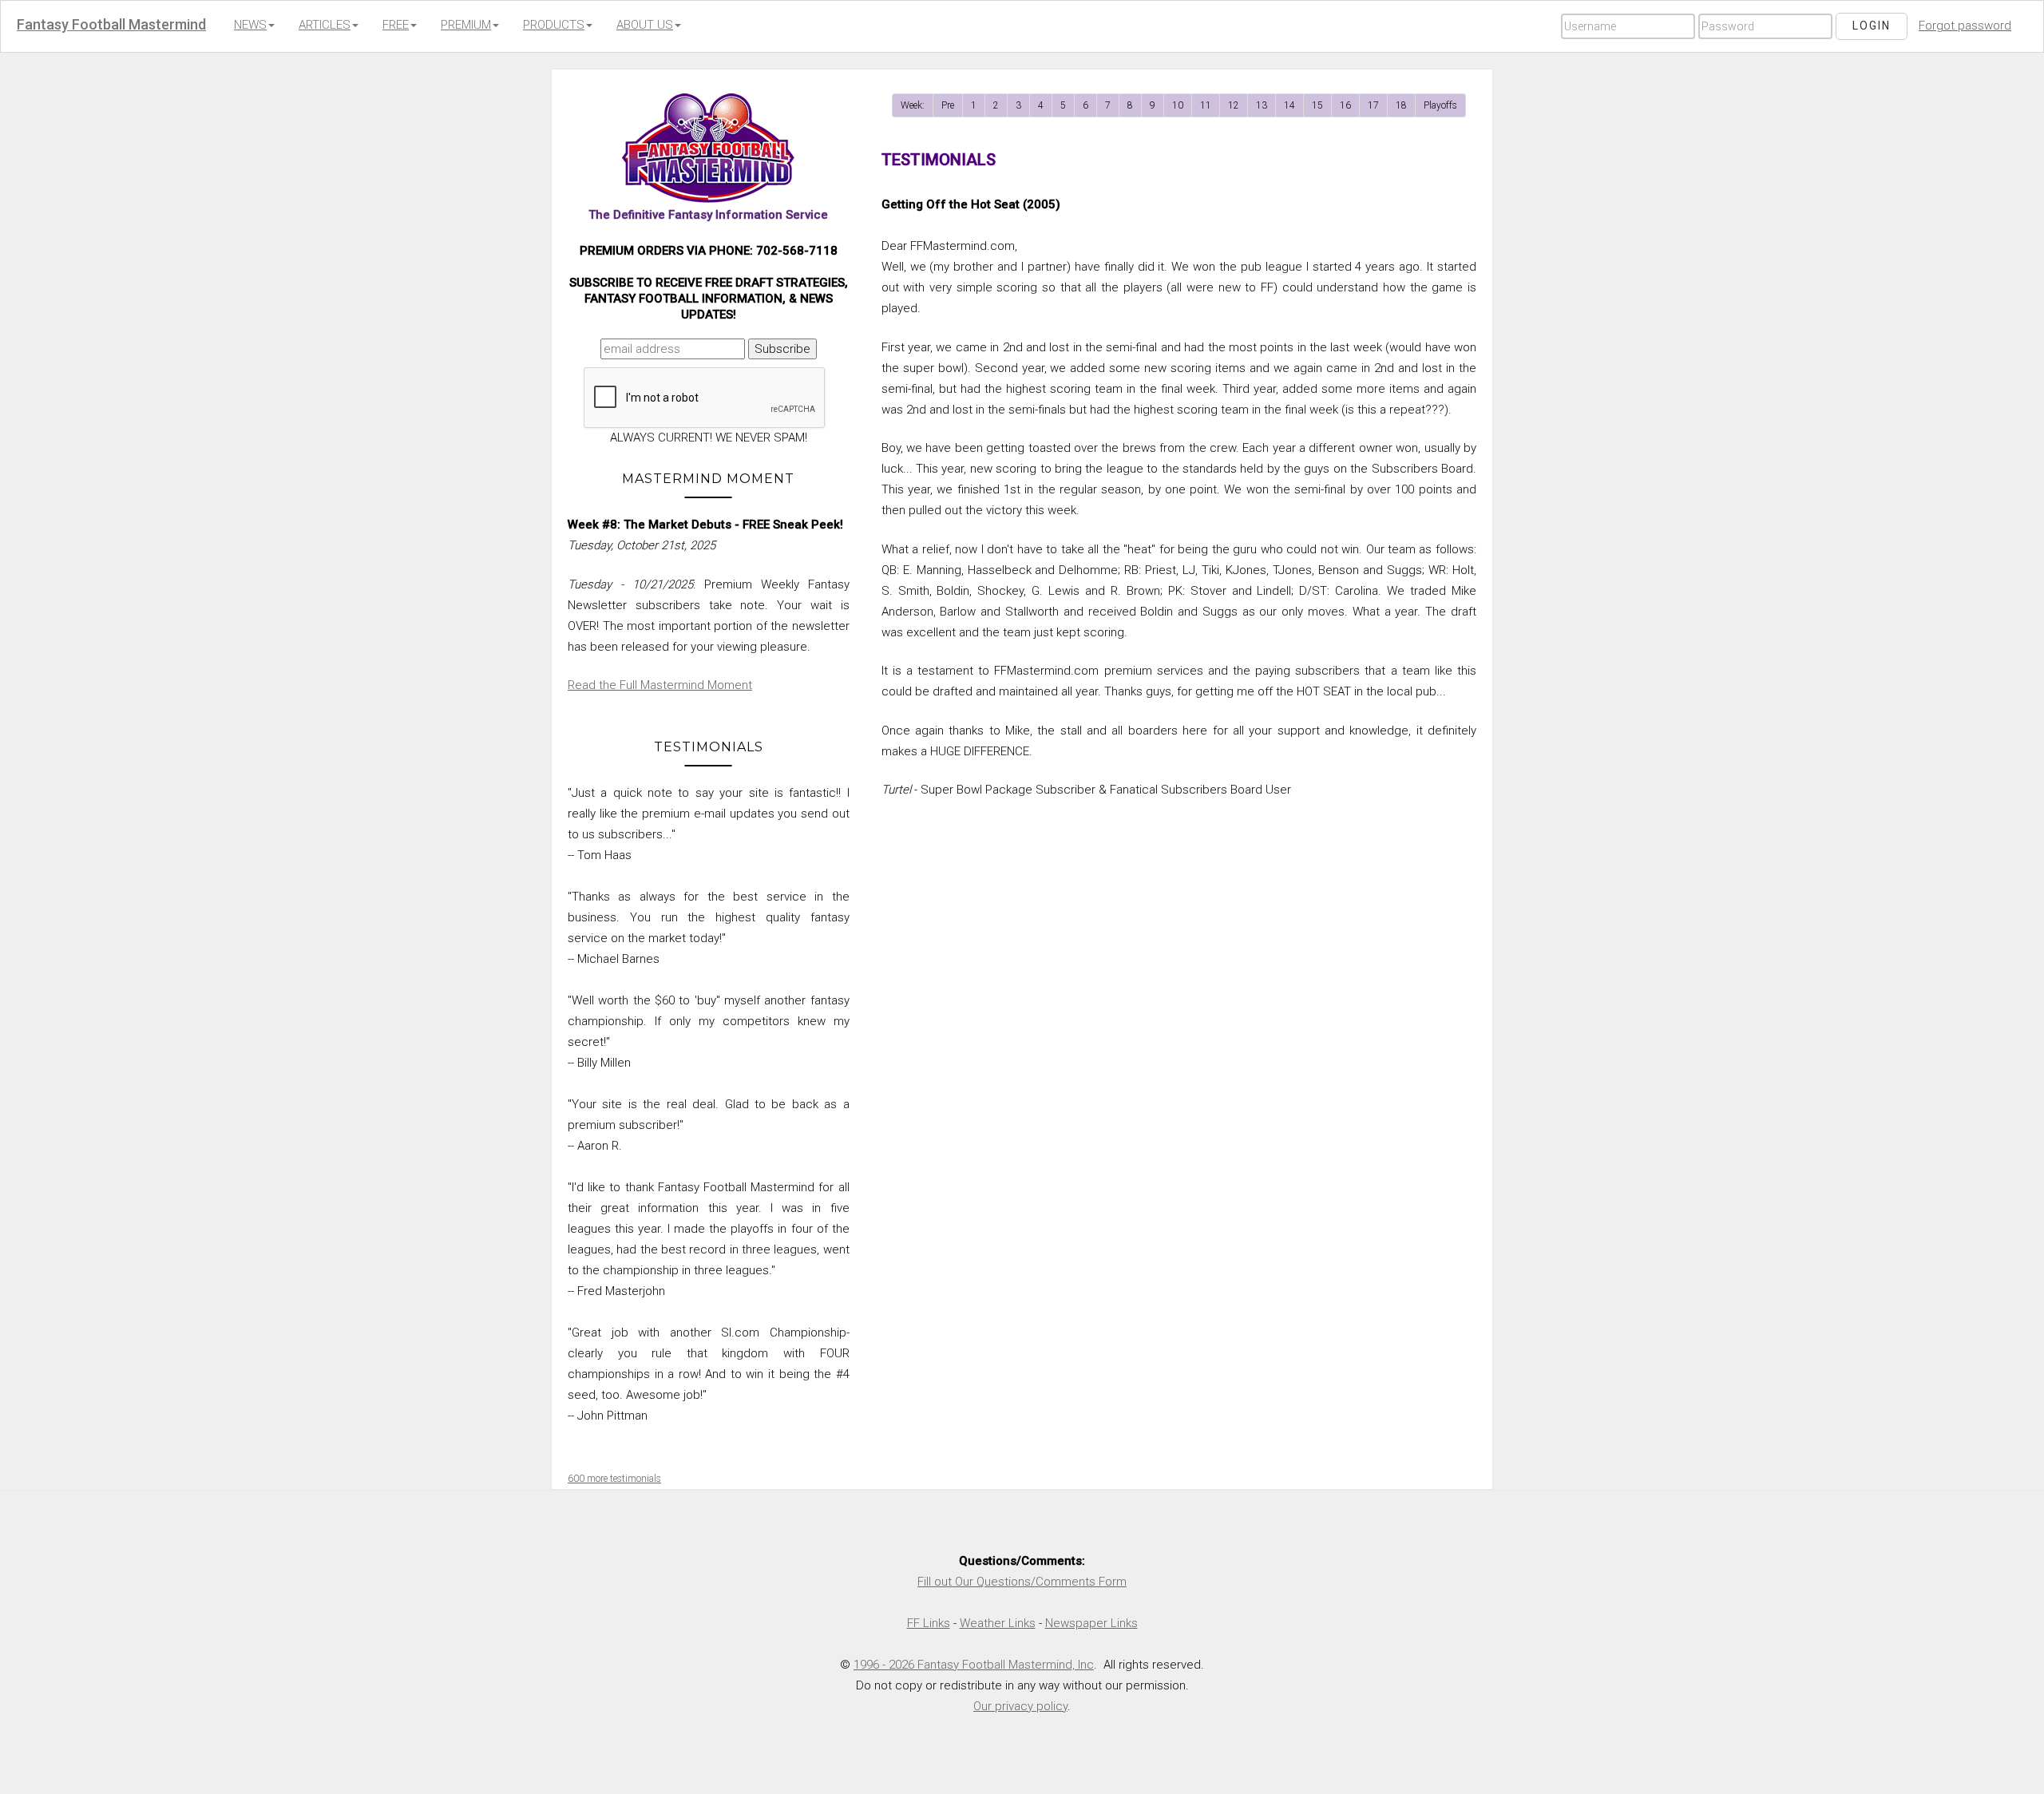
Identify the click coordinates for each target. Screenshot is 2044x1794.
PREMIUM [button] (466, 25)
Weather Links (998, 1623)
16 (1345, 105)
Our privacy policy (1020, 1706)
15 (1317, 105)
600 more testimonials (614, 1479)
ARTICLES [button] (325, 25)
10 (1178, 105)
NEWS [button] (250, 25)
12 (1234, 105)
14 (1289, 105)
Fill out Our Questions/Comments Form (1022, 1582)
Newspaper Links (1091, 1623)
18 (1401, 105)
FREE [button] (396, 25)
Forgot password (1965, 26)
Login (1872, 26)
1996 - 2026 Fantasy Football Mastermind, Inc (974, 1665)
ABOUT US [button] (645, 25)
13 (1262, 105)
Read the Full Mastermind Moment (660, 685)
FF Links (929, 1623)
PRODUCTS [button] (554, 25)
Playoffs (1440, 105)
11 (1206, 105)
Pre (948, 105)
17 (1373, 105)
